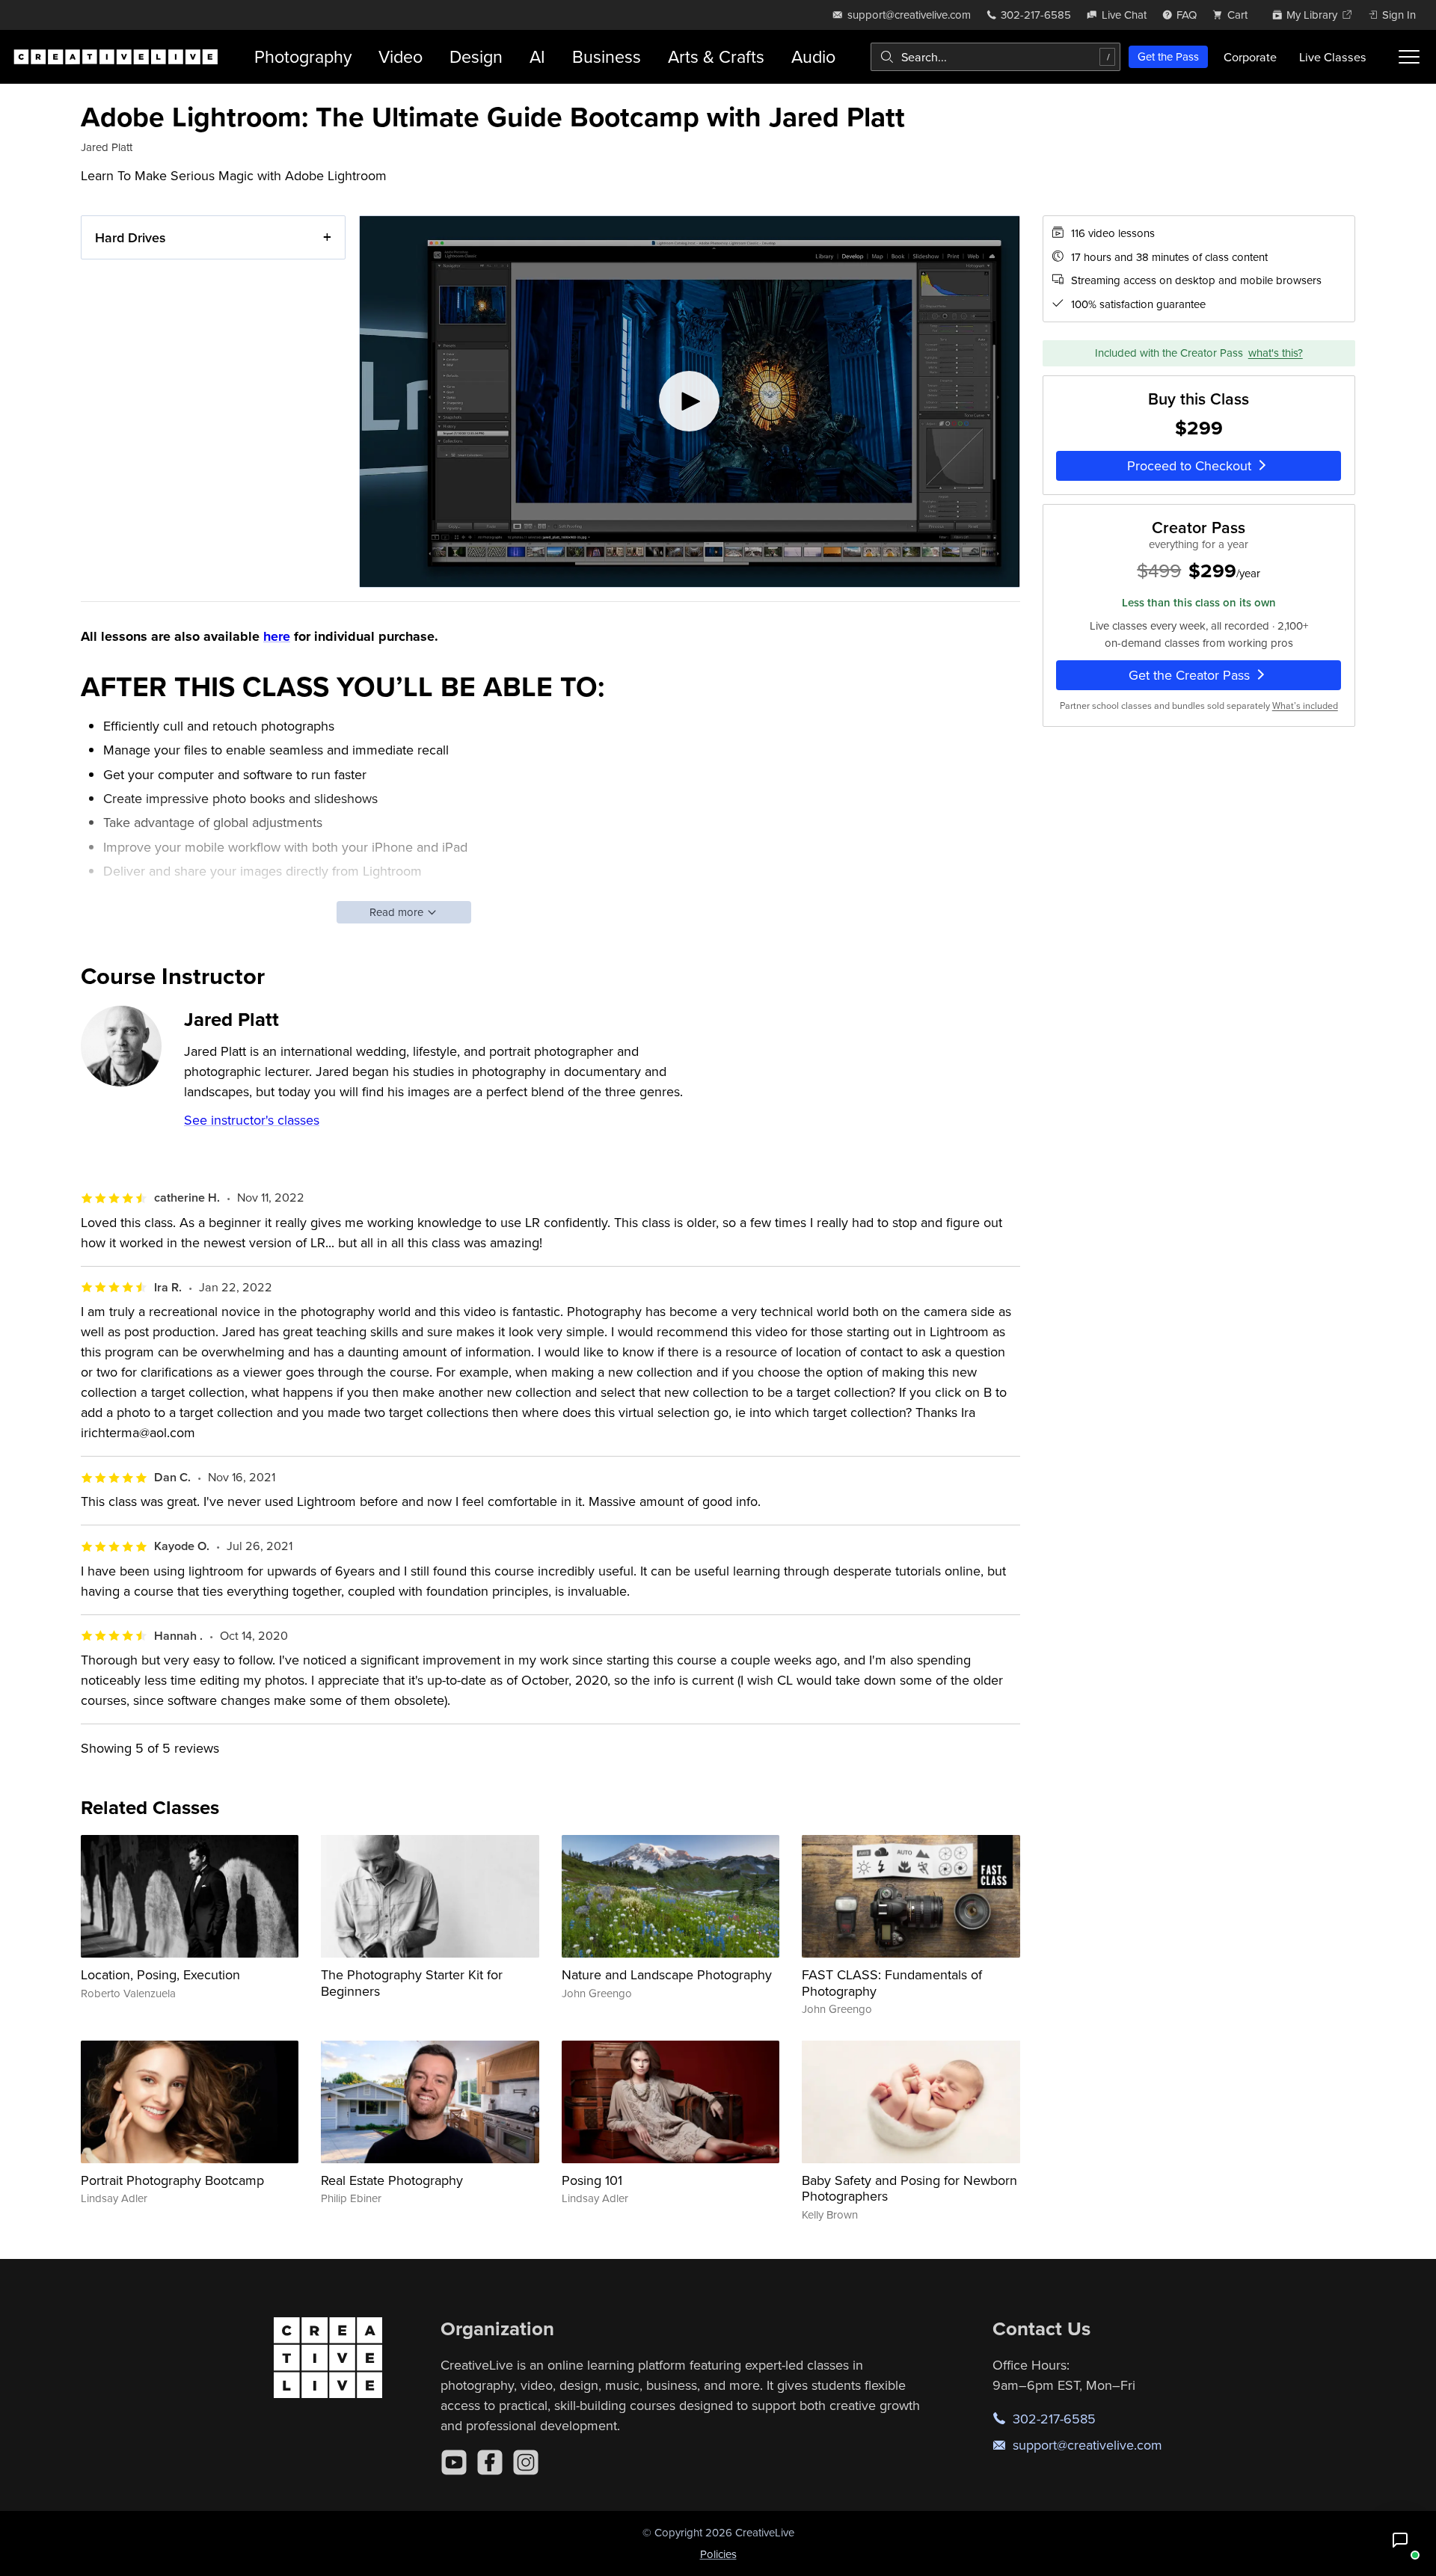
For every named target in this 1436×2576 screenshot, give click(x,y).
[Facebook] (490, 2462)
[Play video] (690, 402)
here (277, 636)
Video (401, 56)
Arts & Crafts (716, 56)
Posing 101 (592, 2180)
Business (607, 56)
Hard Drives (131, 237)
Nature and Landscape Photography (667, 1974)
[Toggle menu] (1409, 57)
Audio (813, 56)
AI (537, 56)
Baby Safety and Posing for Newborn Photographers (909, 2188)
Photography (303, 56)
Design (476, 56)
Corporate (1250, 57)
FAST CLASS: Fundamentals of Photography (892, 1983)
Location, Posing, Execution (160, 1974)
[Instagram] (526, 2462)
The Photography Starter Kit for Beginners (412, 1983)
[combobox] (995, 57)
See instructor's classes (252, 1120)
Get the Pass (1168, 56)
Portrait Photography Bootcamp (172, 2180)
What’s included (1305, 705)
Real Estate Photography (392, 2180)
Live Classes (1333, 57)
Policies (718, 2554)
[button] (1400, 2540)
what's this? (1276, 353)
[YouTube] (454, 2462)
